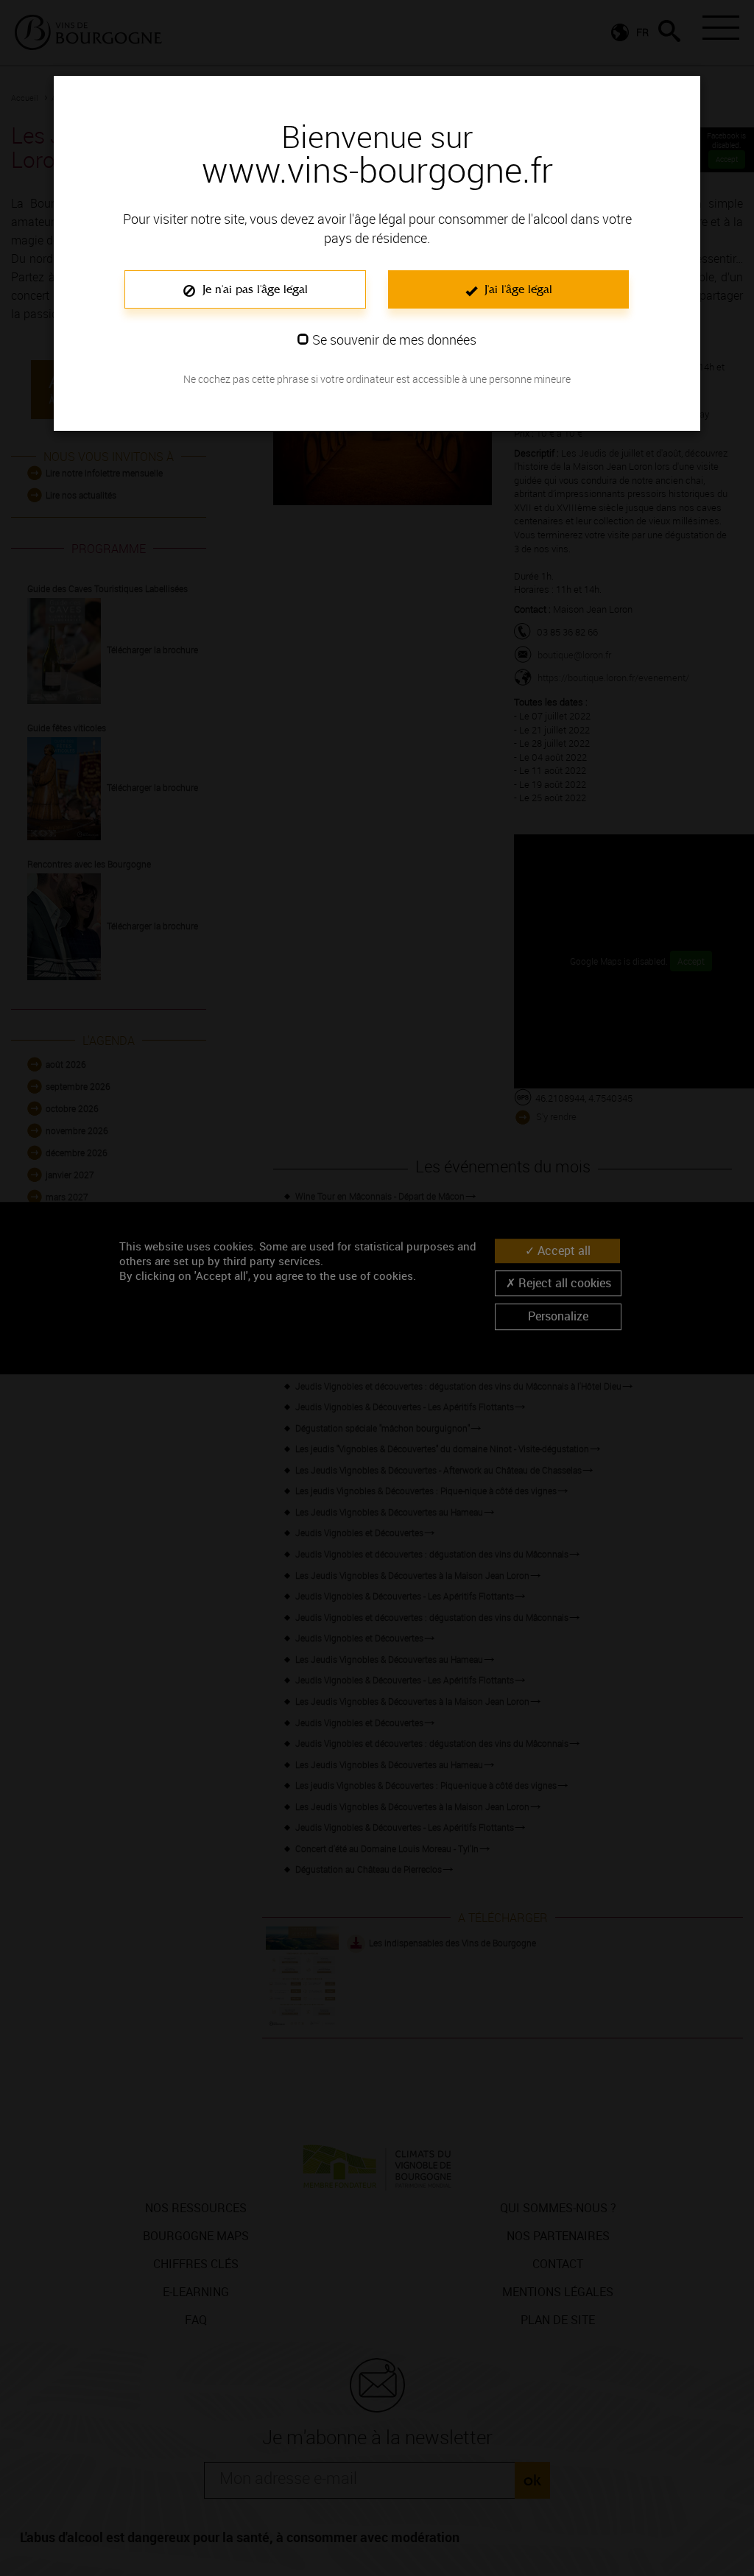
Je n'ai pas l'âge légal (253, 289)
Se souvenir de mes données (394, 339)
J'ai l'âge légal (517, 289)
